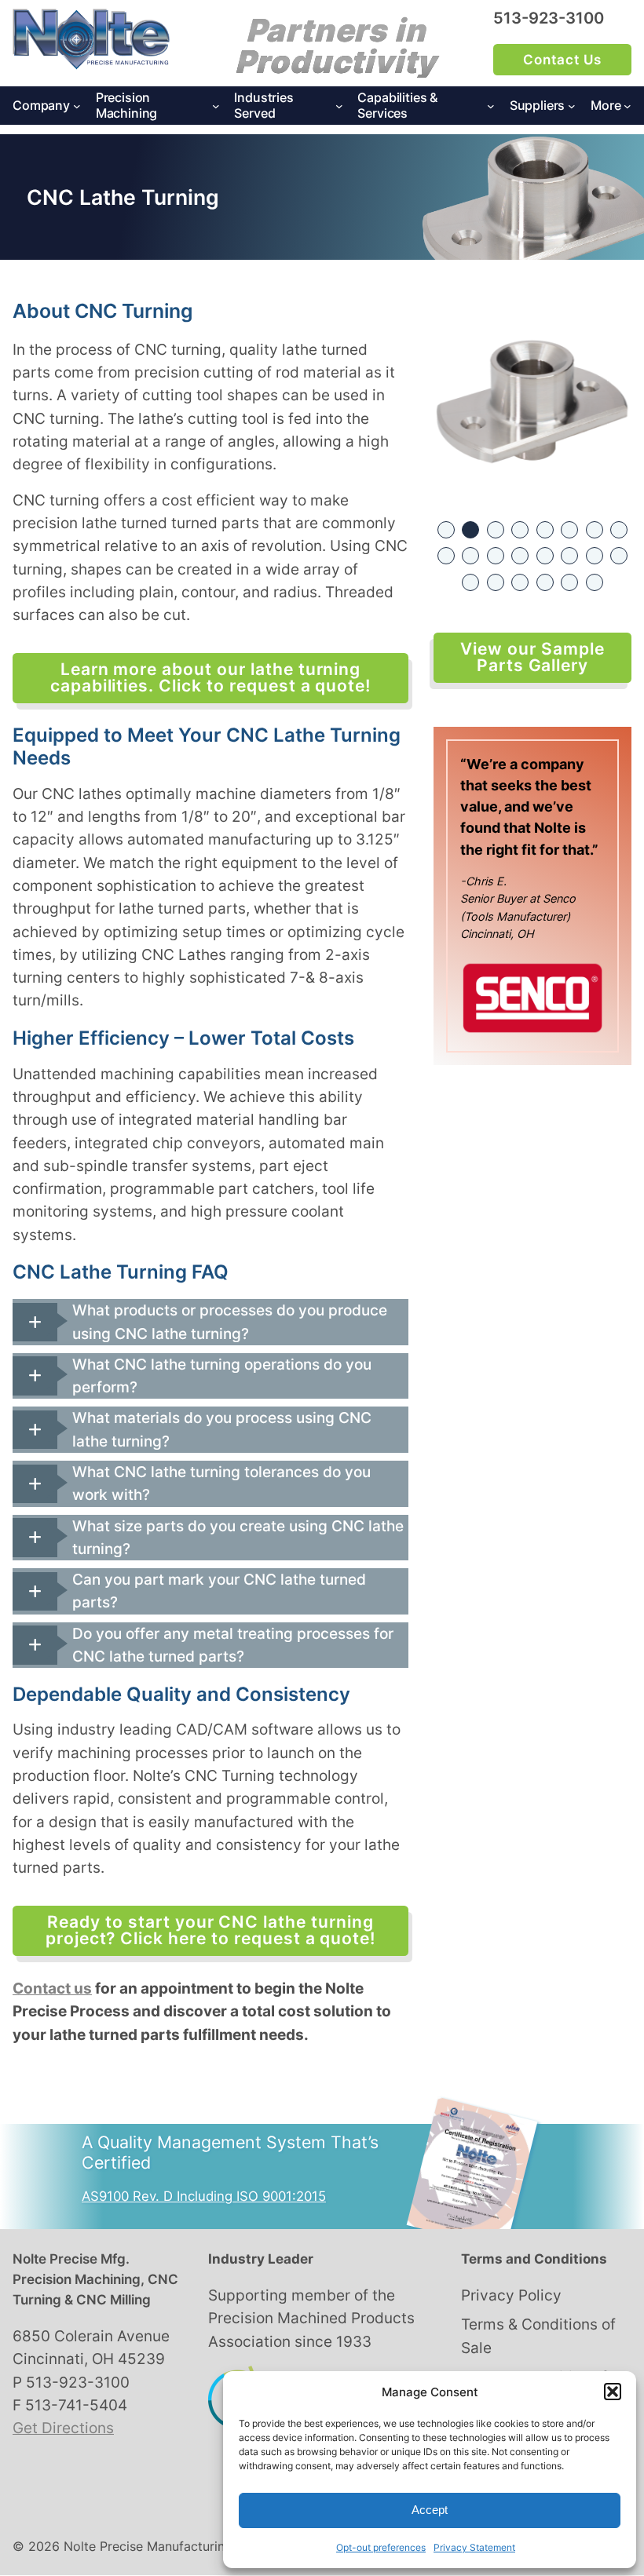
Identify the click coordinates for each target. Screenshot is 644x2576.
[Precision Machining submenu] (216, 106)
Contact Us (562, 60)
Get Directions (63, 2428)
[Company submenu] (77, 106)
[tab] (210, 1322)
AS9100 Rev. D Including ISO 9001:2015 (204, 2196)
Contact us (52, 1989)
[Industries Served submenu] (339, 106)
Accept (430, 2510)
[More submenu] (628, 106)
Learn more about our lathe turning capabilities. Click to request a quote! (210, 677)
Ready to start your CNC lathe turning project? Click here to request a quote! (210, 1930)
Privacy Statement (474, 2547)
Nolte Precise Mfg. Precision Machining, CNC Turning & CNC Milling (95, 2279)
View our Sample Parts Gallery (532, 657)
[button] (613, 2392)
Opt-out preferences (381, 2547)
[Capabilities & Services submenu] (491, 106)
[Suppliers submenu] (572, 106)
